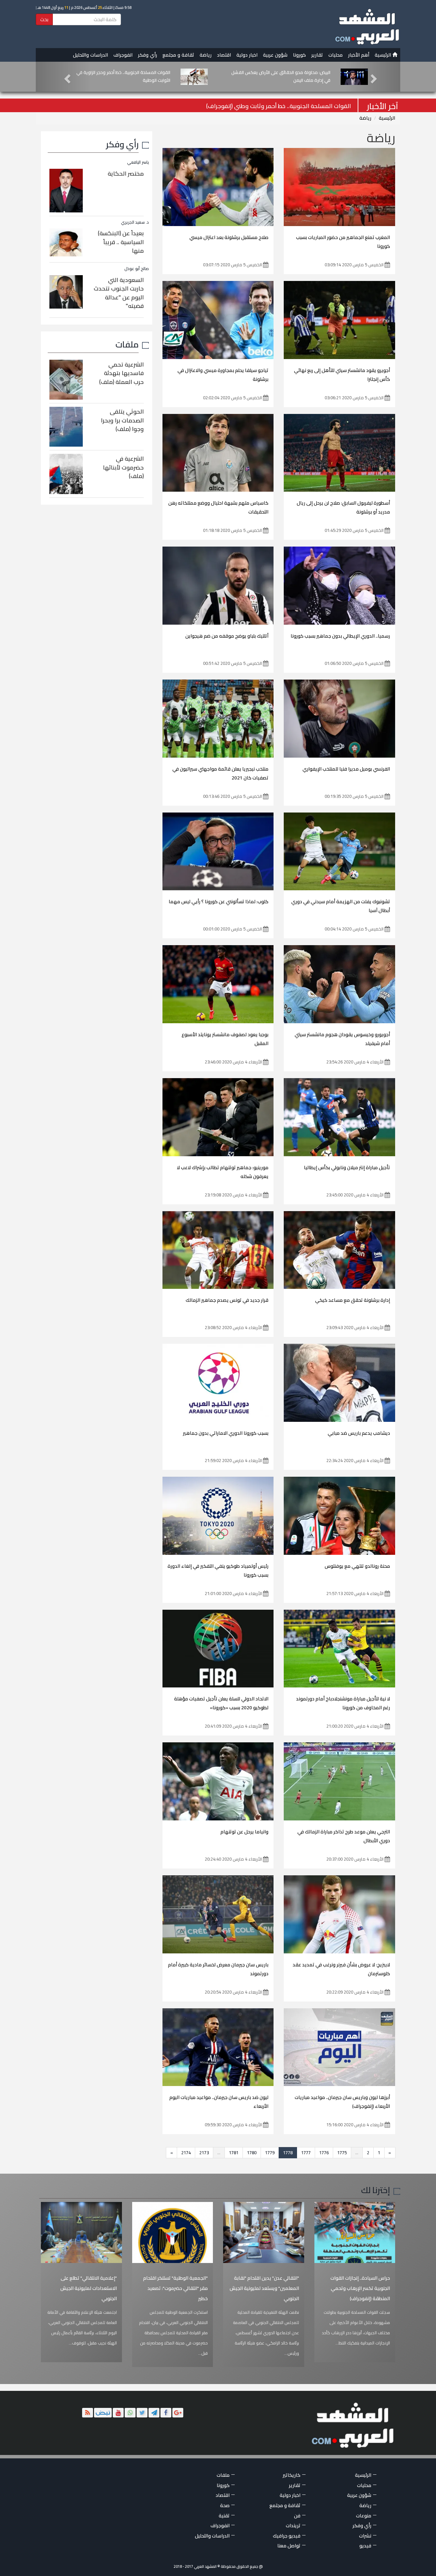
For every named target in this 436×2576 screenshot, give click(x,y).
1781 (234, 2153)
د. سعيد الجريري (135, 222)
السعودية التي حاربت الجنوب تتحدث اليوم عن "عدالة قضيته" (119, 293)
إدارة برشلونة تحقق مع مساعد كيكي (353, 1300)
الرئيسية (384, 55)
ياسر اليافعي (138, 162)
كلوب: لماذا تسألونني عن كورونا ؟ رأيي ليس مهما (219, 902)
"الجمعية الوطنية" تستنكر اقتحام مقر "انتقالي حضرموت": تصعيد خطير (175, 2288)
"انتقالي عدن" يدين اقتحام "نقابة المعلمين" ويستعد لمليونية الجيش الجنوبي (264, 2288)
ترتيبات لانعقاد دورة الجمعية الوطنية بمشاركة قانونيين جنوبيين (287, 76)
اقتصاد (224, 55)
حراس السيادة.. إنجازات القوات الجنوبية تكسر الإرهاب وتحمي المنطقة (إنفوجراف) (360, 2288)
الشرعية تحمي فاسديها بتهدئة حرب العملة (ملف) (121, 373)
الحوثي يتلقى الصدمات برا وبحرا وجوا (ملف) (122, 420)
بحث (44, 19)
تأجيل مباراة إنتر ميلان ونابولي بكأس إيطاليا (347, 1167)
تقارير (317, 55)
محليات (336, 55)
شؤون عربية (275, 55)
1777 (306, 2153)
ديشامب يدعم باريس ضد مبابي (359, 1433)
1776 (324, 2153)
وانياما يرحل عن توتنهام (244, 1832)
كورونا (299, 55)
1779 (270, 2153)
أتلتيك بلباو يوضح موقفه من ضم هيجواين (227, 636)
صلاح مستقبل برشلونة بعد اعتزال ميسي (229, 237)
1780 (252, 2153)
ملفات (127, 344)
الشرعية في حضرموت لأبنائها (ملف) (123, 467)
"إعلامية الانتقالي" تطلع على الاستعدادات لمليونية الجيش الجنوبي (89, 2288)
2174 (186, 2153)
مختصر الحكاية (126, 174)
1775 (342, 2153)
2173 (204, 2153)
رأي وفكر (147, 55)
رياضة (206, 55)
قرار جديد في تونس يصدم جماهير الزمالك (227, 1300)
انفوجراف (123, 55)
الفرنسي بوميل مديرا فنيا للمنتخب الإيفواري (346, 769)
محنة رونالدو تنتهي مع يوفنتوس (357, 1566)
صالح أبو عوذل (137, 269)
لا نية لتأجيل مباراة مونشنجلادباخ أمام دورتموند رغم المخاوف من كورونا (343, 1703)
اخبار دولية (247, 55)
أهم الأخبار (359, 55)
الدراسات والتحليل (90, 55)
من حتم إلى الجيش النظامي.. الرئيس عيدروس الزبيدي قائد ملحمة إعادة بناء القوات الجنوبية (122, 76)
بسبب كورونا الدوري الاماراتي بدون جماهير (226, 1433)
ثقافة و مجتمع (178, 55)
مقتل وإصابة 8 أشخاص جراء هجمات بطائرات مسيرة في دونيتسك (271, 106)
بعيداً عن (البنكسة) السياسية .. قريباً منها (121, 242)
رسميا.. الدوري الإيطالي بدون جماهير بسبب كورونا (340, 636)
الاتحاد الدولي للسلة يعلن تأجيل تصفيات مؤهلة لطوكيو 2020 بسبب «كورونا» (221, 1703)
